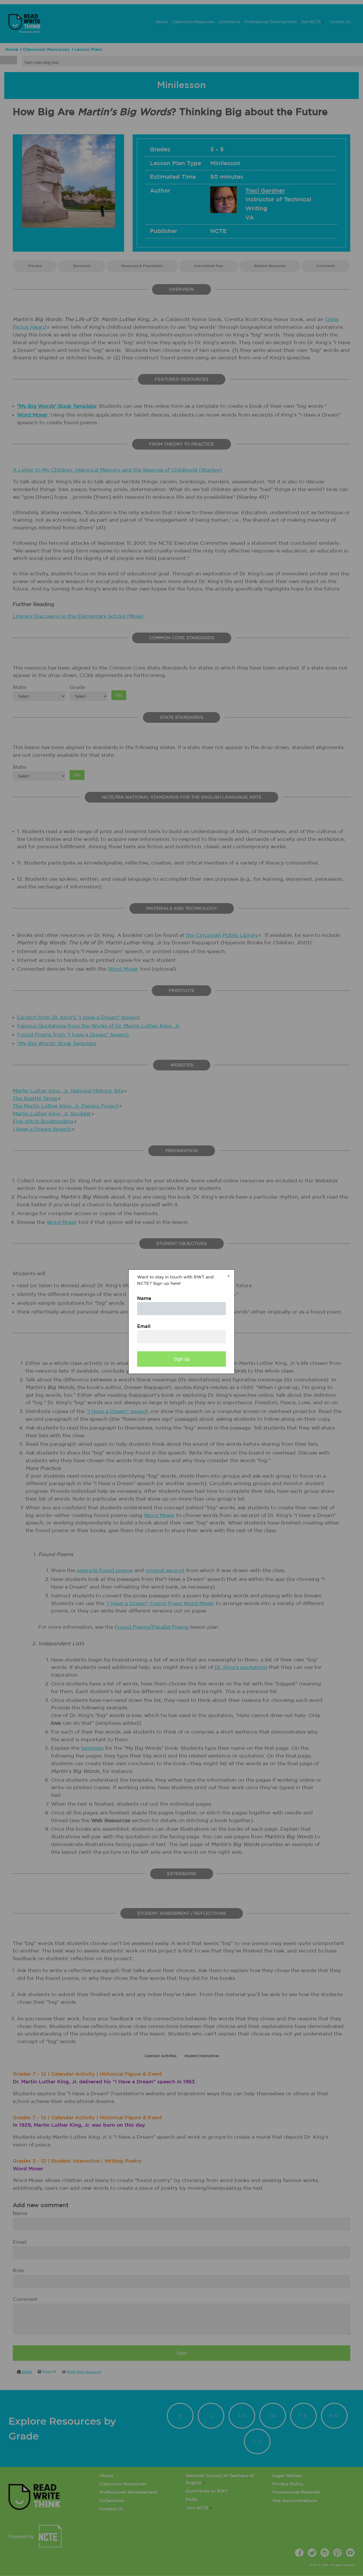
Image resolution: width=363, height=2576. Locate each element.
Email (144, 1327)
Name (144, 1299)
